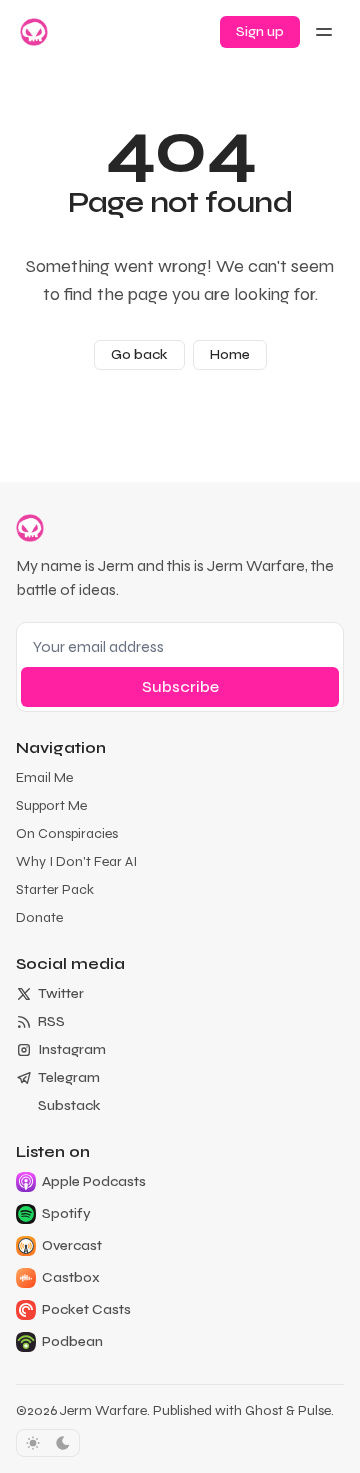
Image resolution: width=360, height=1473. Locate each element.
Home (230, 354)
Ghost (264, 1410)
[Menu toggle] (324, 32)
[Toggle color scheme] (48, 1443)
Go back (139, 354)
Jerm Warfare (103, 1410)
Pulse (314, 1410)
